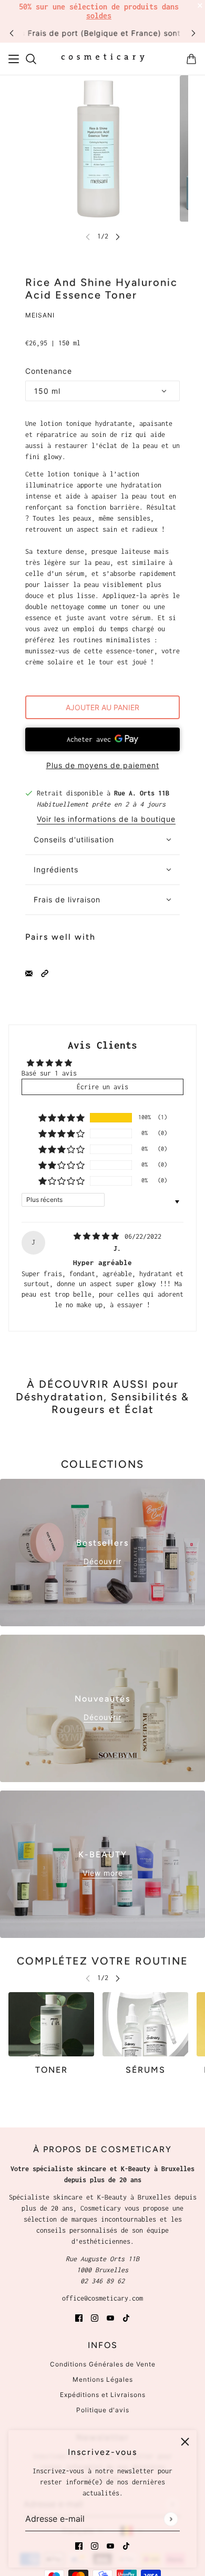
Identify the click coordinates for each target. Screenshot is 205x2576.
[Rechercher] (31, 59)
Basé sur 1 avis (49, 1073)
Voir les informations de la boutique (106, 819)
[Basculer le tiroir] (14, 59)
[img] (98, 1236)
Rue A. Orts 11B (142, 793)
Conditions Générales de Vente (103, 2364)
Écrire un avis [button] (102, 1087)
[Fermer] (185, 2442)
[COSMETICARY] (103, 59)
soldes (99, 16)
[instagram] (95, 2545)
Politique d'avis (103, 2410)
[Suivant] (193, 33)
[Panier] (191, 59)
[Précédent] (12, 33)
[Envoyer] (171, 2519)
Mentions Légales (103, 2379)
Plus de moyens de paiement (103, 765)
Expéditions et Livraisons (103, 2395)
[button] (45, 973)
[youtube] (110, 2545)
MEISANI (40, 315)
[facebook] (79, 2545)
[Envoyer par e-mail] (29, 973)
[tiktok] (126, 2545)
